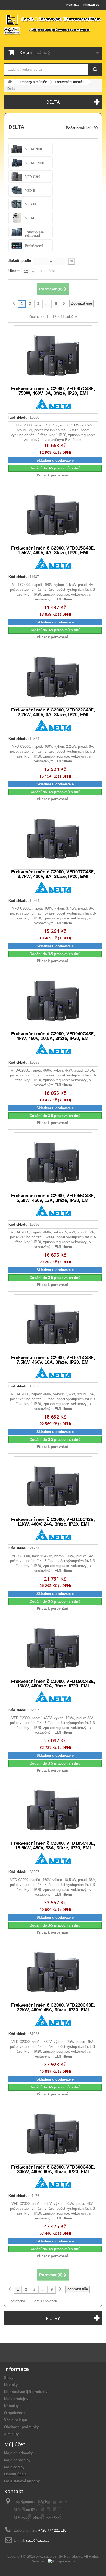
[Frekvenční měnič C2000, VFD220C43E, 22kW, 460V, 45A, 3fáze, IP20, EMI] (53, 1972)
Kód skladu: (18, 417)
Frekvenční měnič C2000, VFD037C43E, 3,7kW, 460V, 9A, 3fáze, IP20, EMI (53, 874)
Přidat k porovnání (52, 475)
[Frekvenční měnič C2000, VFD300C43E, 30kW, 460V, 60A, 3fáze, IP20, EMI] (53, 2134)
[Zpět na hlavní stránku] (10, 82)
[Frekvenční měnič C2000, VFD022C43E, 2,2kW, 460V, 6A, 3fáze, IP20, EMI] (53, 677)
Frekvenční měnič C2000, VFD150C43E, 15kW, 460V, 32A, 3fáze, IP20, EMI (53, 1684)
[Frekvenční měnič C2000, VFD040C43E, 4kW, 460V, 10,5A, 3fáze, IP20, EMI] (53, 1001)
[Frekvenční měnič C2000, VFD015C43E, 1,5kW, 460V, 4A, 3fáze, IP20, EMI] (53, 515)
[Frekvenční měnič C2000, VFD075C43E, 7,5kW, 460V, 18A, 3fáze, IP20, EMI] (53, 1325)
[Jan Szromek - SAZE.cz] (53, 25)
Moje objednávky (18, 2453)
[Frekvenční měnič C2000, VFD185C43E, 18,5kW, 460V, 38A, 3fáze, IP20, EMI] (53, 1811)
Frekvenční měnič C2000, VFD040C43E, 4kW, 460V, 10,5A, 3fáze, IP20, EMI (53, 1036)
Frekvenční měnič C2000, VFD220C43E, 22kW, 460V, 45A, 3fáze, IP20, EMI (53, 2007)
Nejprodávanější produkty (26, 2392)
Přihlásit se (91, 5)
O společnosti (16, 2413)
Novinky (11, 2385)
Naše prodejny (16, 2399)
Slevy (9, 2378)
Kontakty (73, 5)
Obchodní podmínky (21, 2427)
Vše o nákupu (16, 2420)
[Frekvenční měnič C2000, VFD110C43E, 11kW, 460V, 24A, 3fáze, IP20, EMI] (53, 1487)
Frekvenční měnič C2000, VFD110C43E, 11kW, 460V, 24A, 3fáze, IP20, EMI (53, 1522)
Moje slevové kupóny (22, 2481)
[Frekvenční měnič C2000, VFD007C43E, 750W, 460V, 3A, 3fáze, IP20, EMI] (53, 356)
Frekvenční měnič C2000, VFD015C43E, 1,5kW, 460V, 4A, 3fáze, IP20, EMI (53, 550)
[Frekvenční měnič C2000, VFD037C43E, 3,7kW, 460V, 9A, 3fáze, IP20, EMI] (53, 839)
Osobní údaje (15, 2474)
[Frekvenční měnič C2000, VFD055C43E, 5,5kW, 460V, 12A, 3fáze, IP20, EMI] (53, 1163)
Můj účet (15, 2444)
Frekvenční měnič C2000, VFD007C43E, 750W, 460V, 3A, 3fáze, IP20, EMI (53, 391)
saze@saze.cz (38, 2540)
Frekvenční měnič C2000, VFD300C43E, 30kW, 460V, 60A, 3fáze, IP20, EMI (53, 2169)
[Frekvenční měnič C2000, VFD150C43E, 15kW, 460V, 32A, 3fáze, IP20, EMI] (53, 1649)
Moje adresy (14, 2467)
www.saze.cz (46, 2556)
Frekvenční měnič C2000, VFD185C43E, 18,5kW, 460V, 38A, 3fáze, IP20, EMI (53, 1846)
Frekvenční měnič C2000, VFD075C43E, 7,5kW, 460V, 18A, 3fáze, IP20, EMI (53, 1360)
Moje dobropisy (17, 2460)
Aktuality (11, 2434)
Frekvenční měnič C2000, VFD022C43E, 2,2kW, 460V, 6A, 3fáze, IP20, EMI (53, 712)
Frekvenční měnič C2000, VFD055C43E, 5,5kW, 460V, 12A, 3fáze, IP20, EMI (53, 1198)
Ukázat (14, 271)
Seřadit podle (20, 261)
